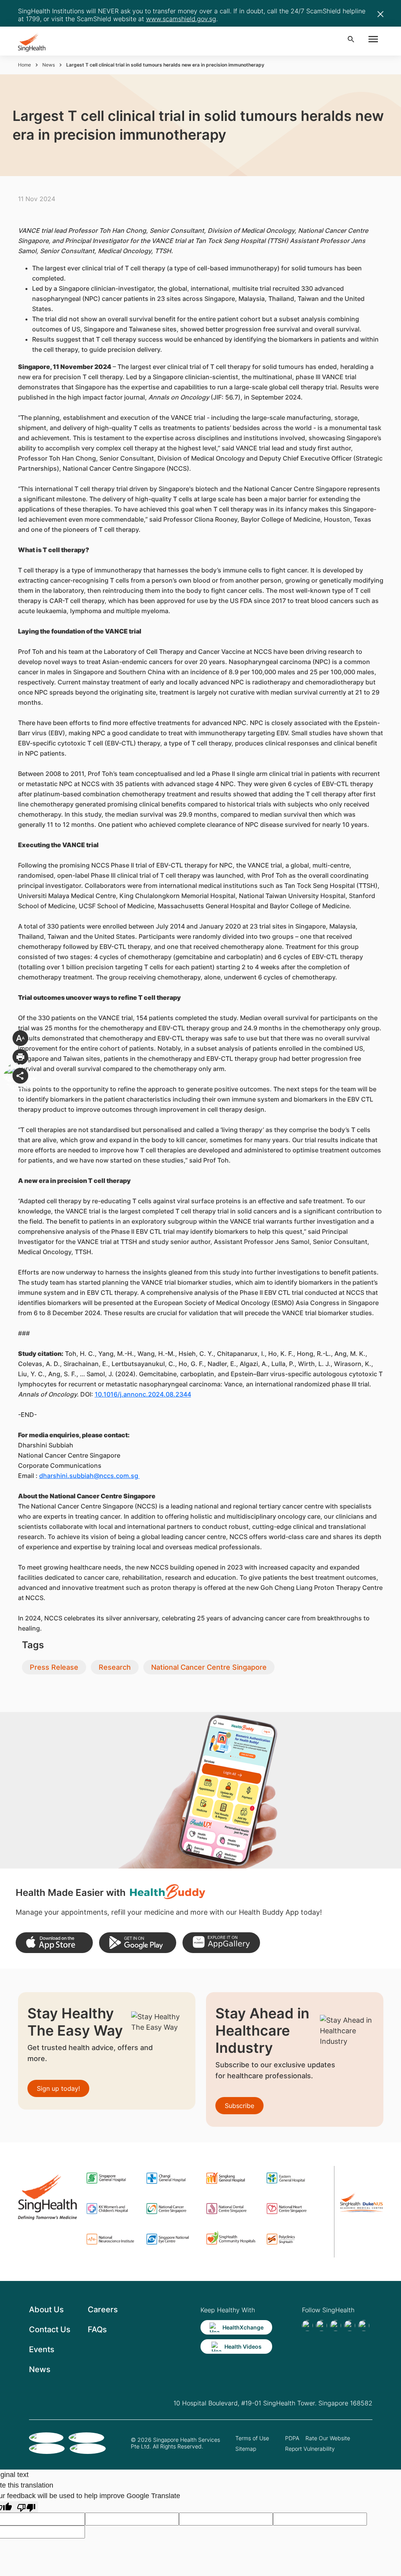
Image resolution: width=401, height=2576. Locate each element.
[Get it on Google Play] (138, 1943)
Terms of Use (252, 2438)
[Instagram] (350, 2326)
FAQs (97, 2329)
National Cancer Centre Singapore (209, 1667)
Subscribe (239, 2106)
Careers (103, 2310)
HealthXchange (243, 2327)
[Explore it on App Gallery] (221, 1943)
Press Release (54, 1667)
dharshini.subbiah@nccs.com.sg (89, 1476)
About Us (46, 2310)
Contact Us (50, 2329)
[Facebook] (307, 2326)
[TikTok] (322, 2326)
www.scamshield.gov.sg (181, 19)
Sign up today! (58, 2088)
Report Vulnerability (310, 2449)
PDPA (292, 2438)
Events (42, 2349)
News (49, 65)
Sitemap (246, 2449)
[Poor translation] (26, 2507)
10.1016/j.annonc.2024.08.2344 (143, 1394)
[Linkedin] (336, 2326)
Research (115, 1667)
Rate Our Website (328, 2438)
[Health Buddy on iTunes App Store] (54, 1943)
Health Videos (243, 2346)
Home (24, 65)
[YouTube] (364, 2326)
